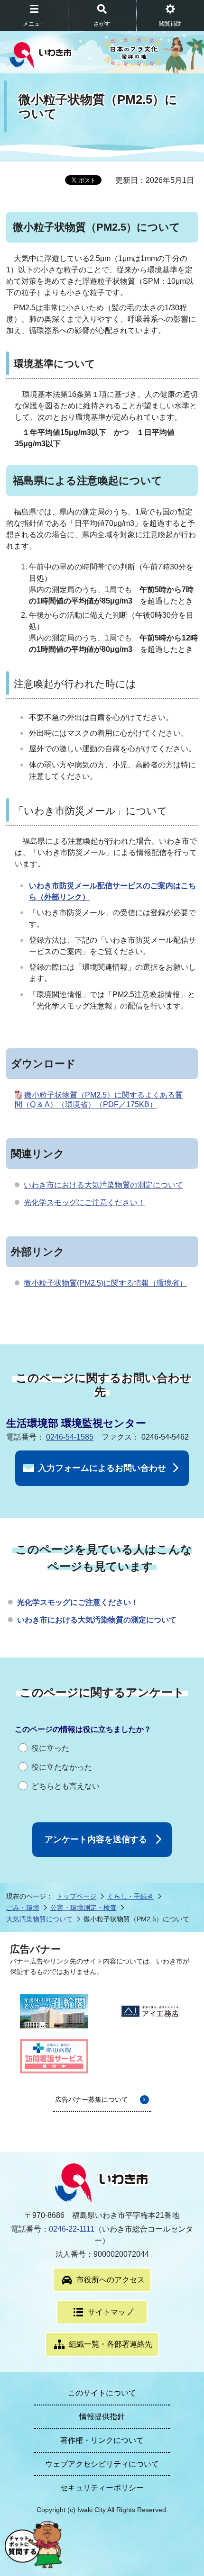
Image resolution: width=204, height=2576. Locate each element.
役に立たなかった (62, 1767)
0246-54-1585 (70, 1437)
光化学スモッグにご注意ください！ (84, 1202)
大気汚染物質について (39, 1919)
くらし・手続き (130, 1896)
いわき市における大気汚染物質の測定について (103, 1185)
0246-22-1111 (72, 2229)
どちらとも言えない (65, 1786)
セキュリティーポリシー (102, 2488)
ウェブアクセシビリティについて (102, 2464)
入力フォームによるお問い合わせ (102, 1468)
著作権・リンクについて (102, 2440)
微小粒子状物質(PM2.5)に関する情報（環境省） (105, 1283)
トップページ (76, 1896)
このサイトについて (102, 2393)
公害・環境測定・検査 (83, 1908)
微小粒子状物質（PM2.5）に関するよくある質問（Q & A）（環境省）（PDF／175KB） (99, 1100)
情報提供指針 (102, 2417)
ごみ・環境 (23, 1908)
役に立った (50, 1748)
